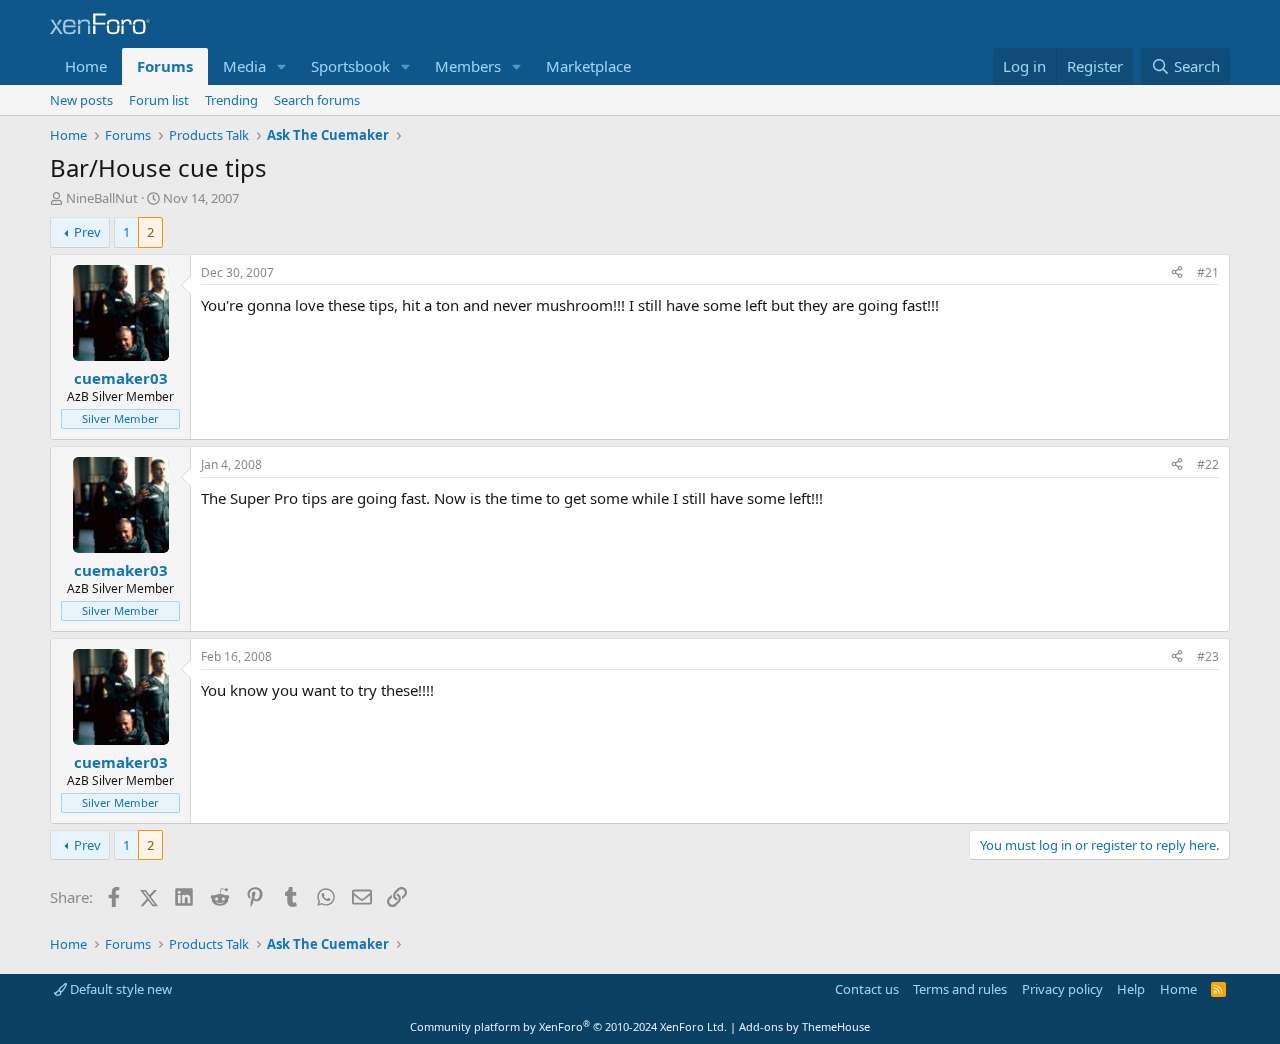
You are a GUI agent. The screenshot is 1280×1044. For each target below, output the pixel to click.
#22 (1208, 464)
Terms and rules (960, 989)
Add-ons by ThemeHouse (804, 1026)
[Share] (1177, 273)
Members (468, 66)
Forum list (159, 100)
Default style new (119, 989)
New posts (81, 100)
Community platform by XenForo (568, 1026)
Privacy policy (1062, 989)
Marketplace (588, 66)
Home (86, 66)
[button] (282, 66)
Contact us (867, 989)
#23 (1208, 656)
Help (1131, 989)
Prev (87, 232)
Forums (165, 66)
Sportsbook (350, 66)
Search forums (317, 100)
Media (244, 66)
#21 (1208, 272)
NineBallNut (102, 198)
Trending (231, 100)
